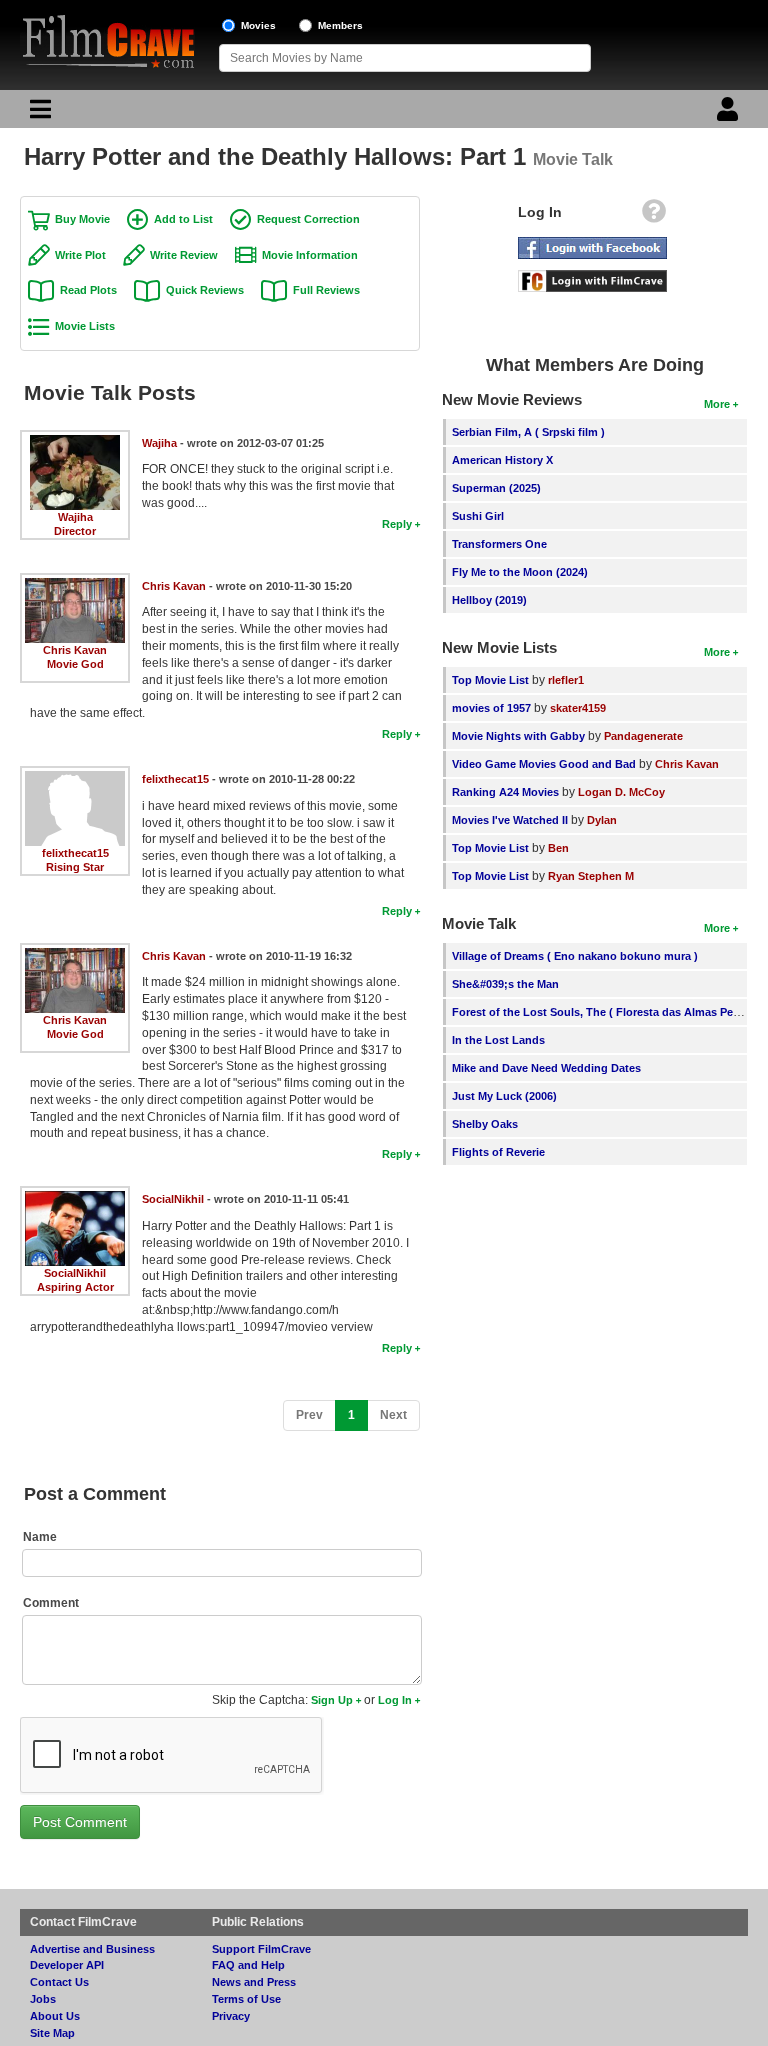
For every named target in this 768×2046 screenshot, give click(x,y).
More (717, 404)
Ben (558, 848)
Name (40, 1537)
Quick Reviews (205, 290)
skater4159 (578, 708)
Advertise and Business (92, 1949)
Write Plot (80, 255)
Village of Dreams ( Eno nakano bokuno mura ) (575, 956)
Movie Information (310, 255)
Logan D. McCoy (621, 792)
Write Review (184, 255)
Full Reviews (326, 290)
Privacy (231, 2016)
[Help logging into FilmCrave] (654, 216)
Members (340, 25)
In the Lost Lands (498, 1040)
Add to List (183, 219)
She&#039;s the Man (505, 984)
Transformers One (499, 544)
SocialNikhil (75, 1273)
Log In (395, 1700)
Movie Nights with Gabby (518, 736)
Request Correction (308, 219)
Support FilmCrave (261, 1949)
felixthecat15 (75, 853)
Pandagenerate (643, 736)
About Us (55, 2016)
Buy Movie (82, 219)
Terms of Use (246, 1999)
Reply (397, 524)
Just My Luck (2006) (504, 1096)
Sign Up (332, 1700)
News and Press (254, 1982)
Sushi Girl (478, 516)
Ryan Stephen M (591, 876)
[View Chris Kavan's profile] (75, 585)
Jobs (43, 1999)
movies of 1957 (491, 708)
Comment (51, 1603)
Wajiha (75, 517)
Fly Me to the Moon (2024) (520, 572)
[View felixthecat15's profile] (75, 778)
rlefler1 (566, 680)
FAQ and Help (248, 1965)
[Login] (730, 114)
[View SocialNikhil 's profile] (75, 1198)
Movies (258, 25)
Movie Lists (85, 326)
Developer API (67, 1965)
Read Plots (88, 290)
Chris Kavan (75, 650)
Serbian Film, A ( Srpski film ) (528, 432)
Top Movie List (490, 680)
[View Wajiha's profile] (75, 442)
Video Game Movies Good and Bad (544, 764)
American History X (502, 460)
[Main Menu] (38, 114)
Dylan (602, 820)
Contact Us (59, 1982)
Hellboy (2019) (489, 600)
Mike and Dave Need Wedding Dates (546, 1068)
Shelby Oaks (485, 1124)
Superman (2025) (496, 488)
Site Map (52, 2033)
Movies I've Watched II (510, 820)
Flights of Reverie (498, 1152)
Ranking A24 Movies (505, 792)
